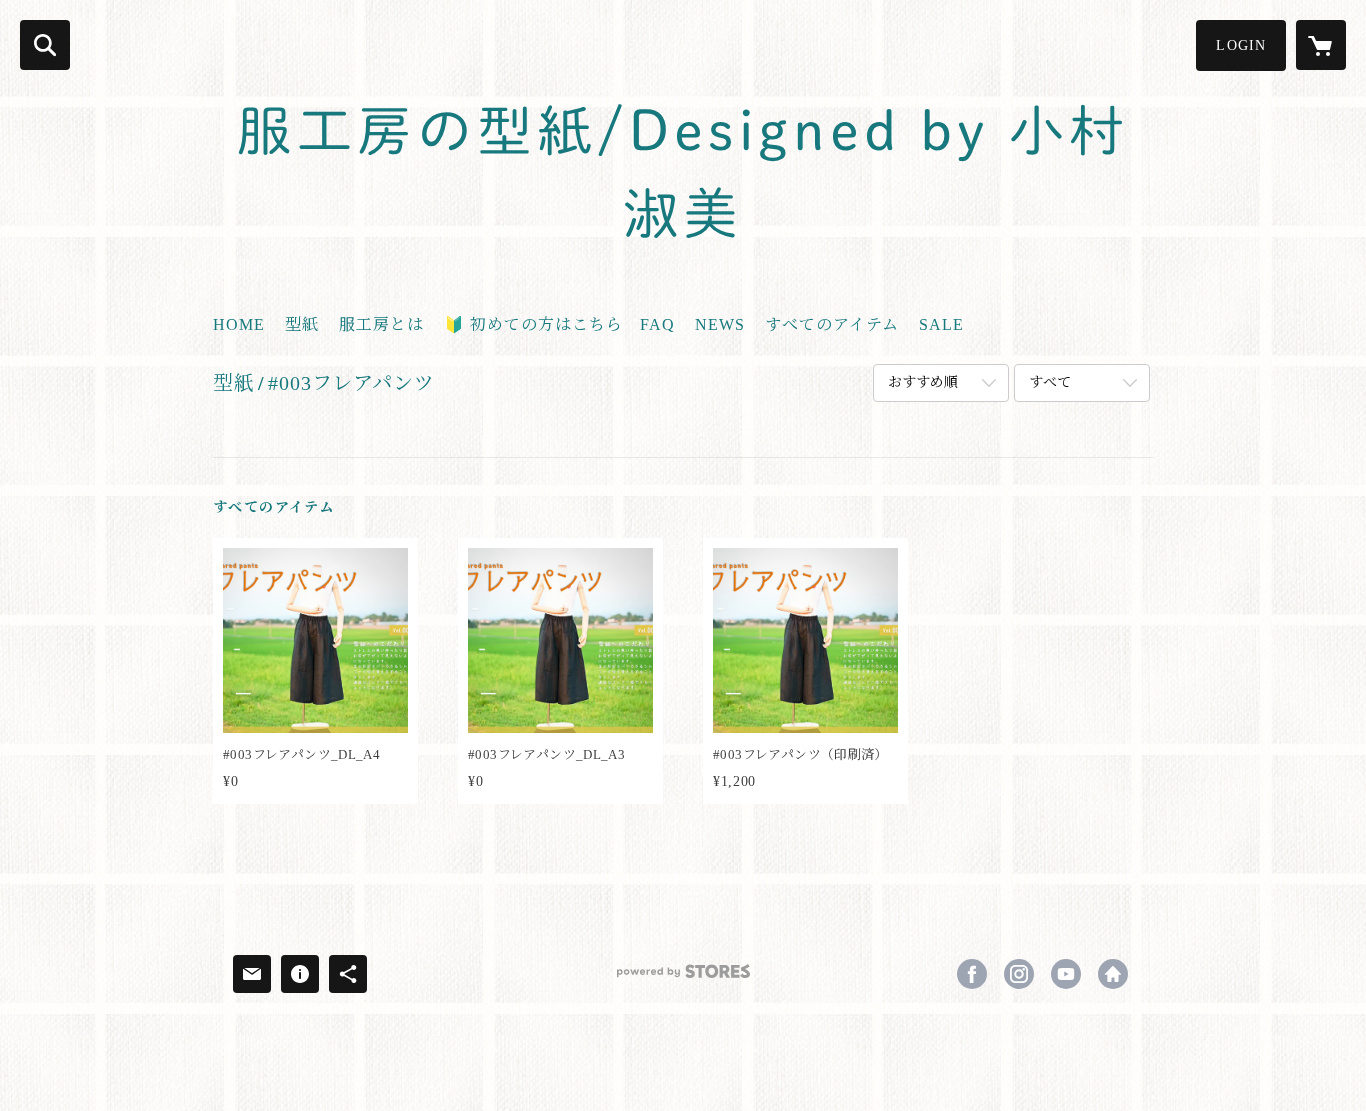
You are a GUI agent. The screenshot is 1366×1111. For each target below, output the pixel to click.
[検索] (45, 45)
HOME (239, 324)
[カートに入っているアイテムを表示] (1321, 45)
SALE (941, 324)
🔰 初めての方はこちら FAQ (559, 324)
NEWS (720, 324)
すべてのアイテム (832, 324)
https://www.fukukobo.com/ (1113, 974)
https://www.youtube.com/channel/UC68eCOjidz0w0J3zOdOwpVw (1066, 974)
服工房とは (381, 324)
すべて (1050, 382)
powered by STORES (683, 978)
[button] (1241, 45)
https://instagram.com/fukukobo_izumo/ (1019, 974)
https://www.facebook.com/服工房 (972, 974)
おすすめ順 (923, 382)
